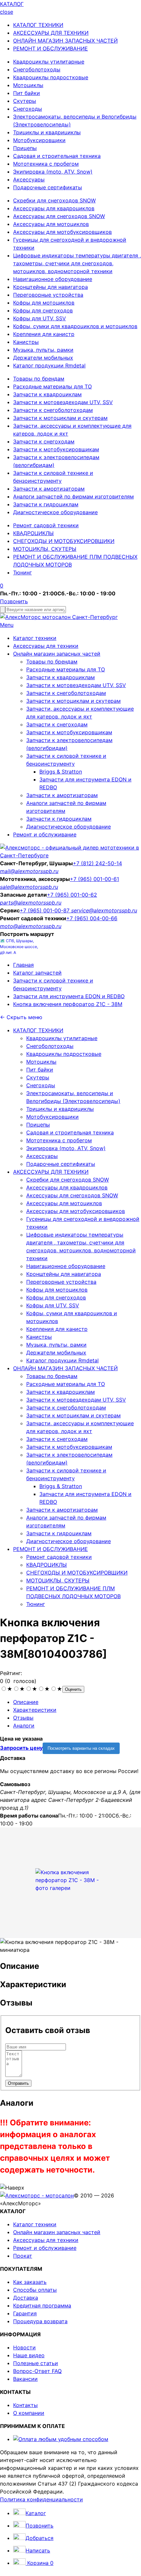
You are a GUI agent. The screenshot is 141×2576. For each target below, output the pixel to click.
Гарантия (25, 2313)
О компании (29, 2413)
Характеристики (35, 1710)
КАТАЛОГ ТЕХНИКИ (38, 25)
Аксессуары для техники (46, 646)
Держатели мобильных (43, 358)
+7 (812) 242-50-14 (97, 863)
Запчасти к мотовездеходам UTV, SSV (63, 402)
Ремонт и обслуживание (45, 834)
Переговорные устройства (48, 295)
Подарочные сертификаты (48, 187)
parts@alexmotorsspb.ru (31, 903)
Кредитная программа (42, 2305)
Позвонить (14, 601)
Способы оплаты (35, 2290)
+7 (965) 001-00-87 (45, 910)
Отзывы (23, 1718)
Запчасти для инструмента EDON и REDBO (69, 996)
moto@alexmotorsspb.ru (31, 926)
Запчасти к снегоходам (44, 441)
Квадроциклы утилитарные (49, 62)
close (7, 12)
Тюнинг (22, 572)
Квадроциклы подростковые (51, 77)
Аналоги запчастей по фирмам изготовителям (73, 496)
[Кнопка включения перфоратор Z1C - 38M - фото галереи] (70, 1880)
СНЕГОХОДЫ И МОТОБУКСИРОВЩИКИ (64, 541)
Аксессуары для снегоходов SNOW (59, 216)
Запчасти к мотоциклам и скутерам (60, 418)
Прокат (23, 2256)
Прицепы (25, 148)
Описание (26, 1702)
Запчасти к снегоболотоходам (53, 410)
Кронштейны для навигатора (50, 287)
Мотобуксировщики (39, 140)
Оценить (73, 1689)
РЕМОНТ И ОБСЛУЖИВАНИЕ (50, 48)
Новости (24, 2347)
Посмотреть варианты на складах (81, 1748)
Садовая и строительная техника (57, 156)
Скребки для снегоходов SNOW (54, 200)
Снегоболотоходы (37, 69)
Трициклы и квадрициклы (47, 132)
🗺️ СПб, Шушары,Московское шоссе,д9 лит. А (19, 947)
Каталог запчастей (37, 973)
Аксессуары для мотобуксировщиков (62, 232)
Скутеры (25, 101)
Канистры (26, 342)
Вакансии (25, 2379)
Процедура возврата (40, 2321)
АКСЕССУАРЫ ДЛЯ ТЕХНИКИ (51, 33)
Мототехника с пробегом (46, 164)
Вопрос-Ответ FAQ (37, 2371)
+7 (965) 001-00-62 (72, 895)
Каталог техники (35, 638)
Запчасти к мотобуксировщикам (56, 449)
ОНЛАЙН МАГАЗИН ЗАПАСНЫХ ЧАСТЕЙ (65, 41)
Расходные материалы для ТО (52, 386)
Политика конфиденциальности (41, 2499)
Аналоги (24, 1726)
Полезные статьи (36, 2363)
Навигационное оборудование (53, 279)
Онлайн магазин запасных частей (57, 654)
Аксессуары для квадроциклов (54, 208)
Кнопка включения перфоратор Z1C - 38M (68, 1004)
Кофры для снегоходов (43, 310)
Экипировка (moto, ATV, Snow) (53, 172)
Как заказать (30, 2282)
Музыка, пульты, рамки (43, 350)
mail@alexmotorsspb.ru (29, 871)
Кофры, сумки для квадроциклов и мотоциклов (75, 326)
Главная (23, 965)
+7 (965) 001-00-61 (94, 879)
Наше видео (29, 2355)
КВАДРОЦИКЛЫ (33, 533)
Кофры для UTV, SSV (40, 318)
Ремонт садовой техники (46, 525)
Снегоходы (28, 109)
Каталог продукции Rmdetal (49, 365)
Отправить (18, 2083)
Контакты (25, 2405)
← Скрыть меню (21, 1017)
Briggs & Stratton (61, 772)
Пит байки (27, 93)
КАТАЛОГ (12, 4)
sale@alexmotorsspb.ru (29, 887)
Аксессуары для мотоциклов (51, 224)
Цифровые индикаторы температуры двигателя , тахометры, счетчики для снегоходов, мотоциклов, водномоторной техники (77, 263)
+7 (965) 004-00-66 (92, 918)
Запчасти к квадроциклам (47, 394)
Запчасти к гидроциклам (46, 504)
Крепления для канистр (44, 334)
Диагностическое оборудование (55, 512)
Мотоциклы (28, 85)
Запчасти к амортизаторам (49, 489)
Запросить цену (21, 1748)
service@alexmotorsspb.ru (104, 910)
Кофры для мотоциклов (44, 303)
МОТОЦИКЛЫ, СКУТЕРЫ (45, 549)
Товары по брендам (39, 379)
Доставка (26, 2298)
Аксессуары (29, 179)
